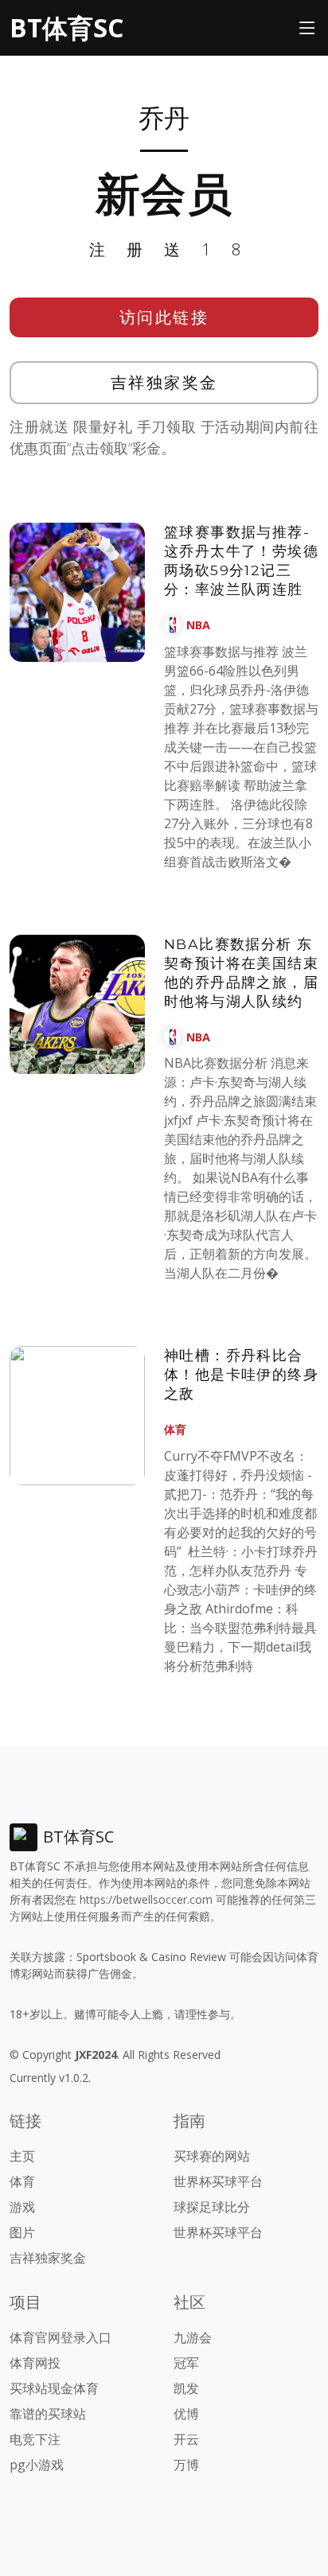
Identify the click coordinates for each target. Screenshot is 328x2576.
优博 (186, 2414)
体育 (175, 1429)
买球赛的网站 (212, 2156)
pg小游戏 (37, 2465)
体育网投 (35, 2363)
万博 (186, 2465)
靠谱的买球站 (48, 2414)
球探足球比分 (212, 2207)
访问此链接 (164, 317)
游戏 (22, 2207)
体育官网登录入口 (61, 2337)
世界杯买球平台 (218, 2181)
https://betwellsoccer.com (146, 1899)
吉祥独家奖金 (164, 382)
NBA (198, 625)
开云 (186, 2439)
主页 (22, 2156)
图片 (22, 2232)
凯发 (186, 2388)
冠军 (186, 2363)
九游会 (193, 2337)
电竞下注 (35, 2439)
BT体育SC (66, 27)
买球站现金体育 (54, 2388)
